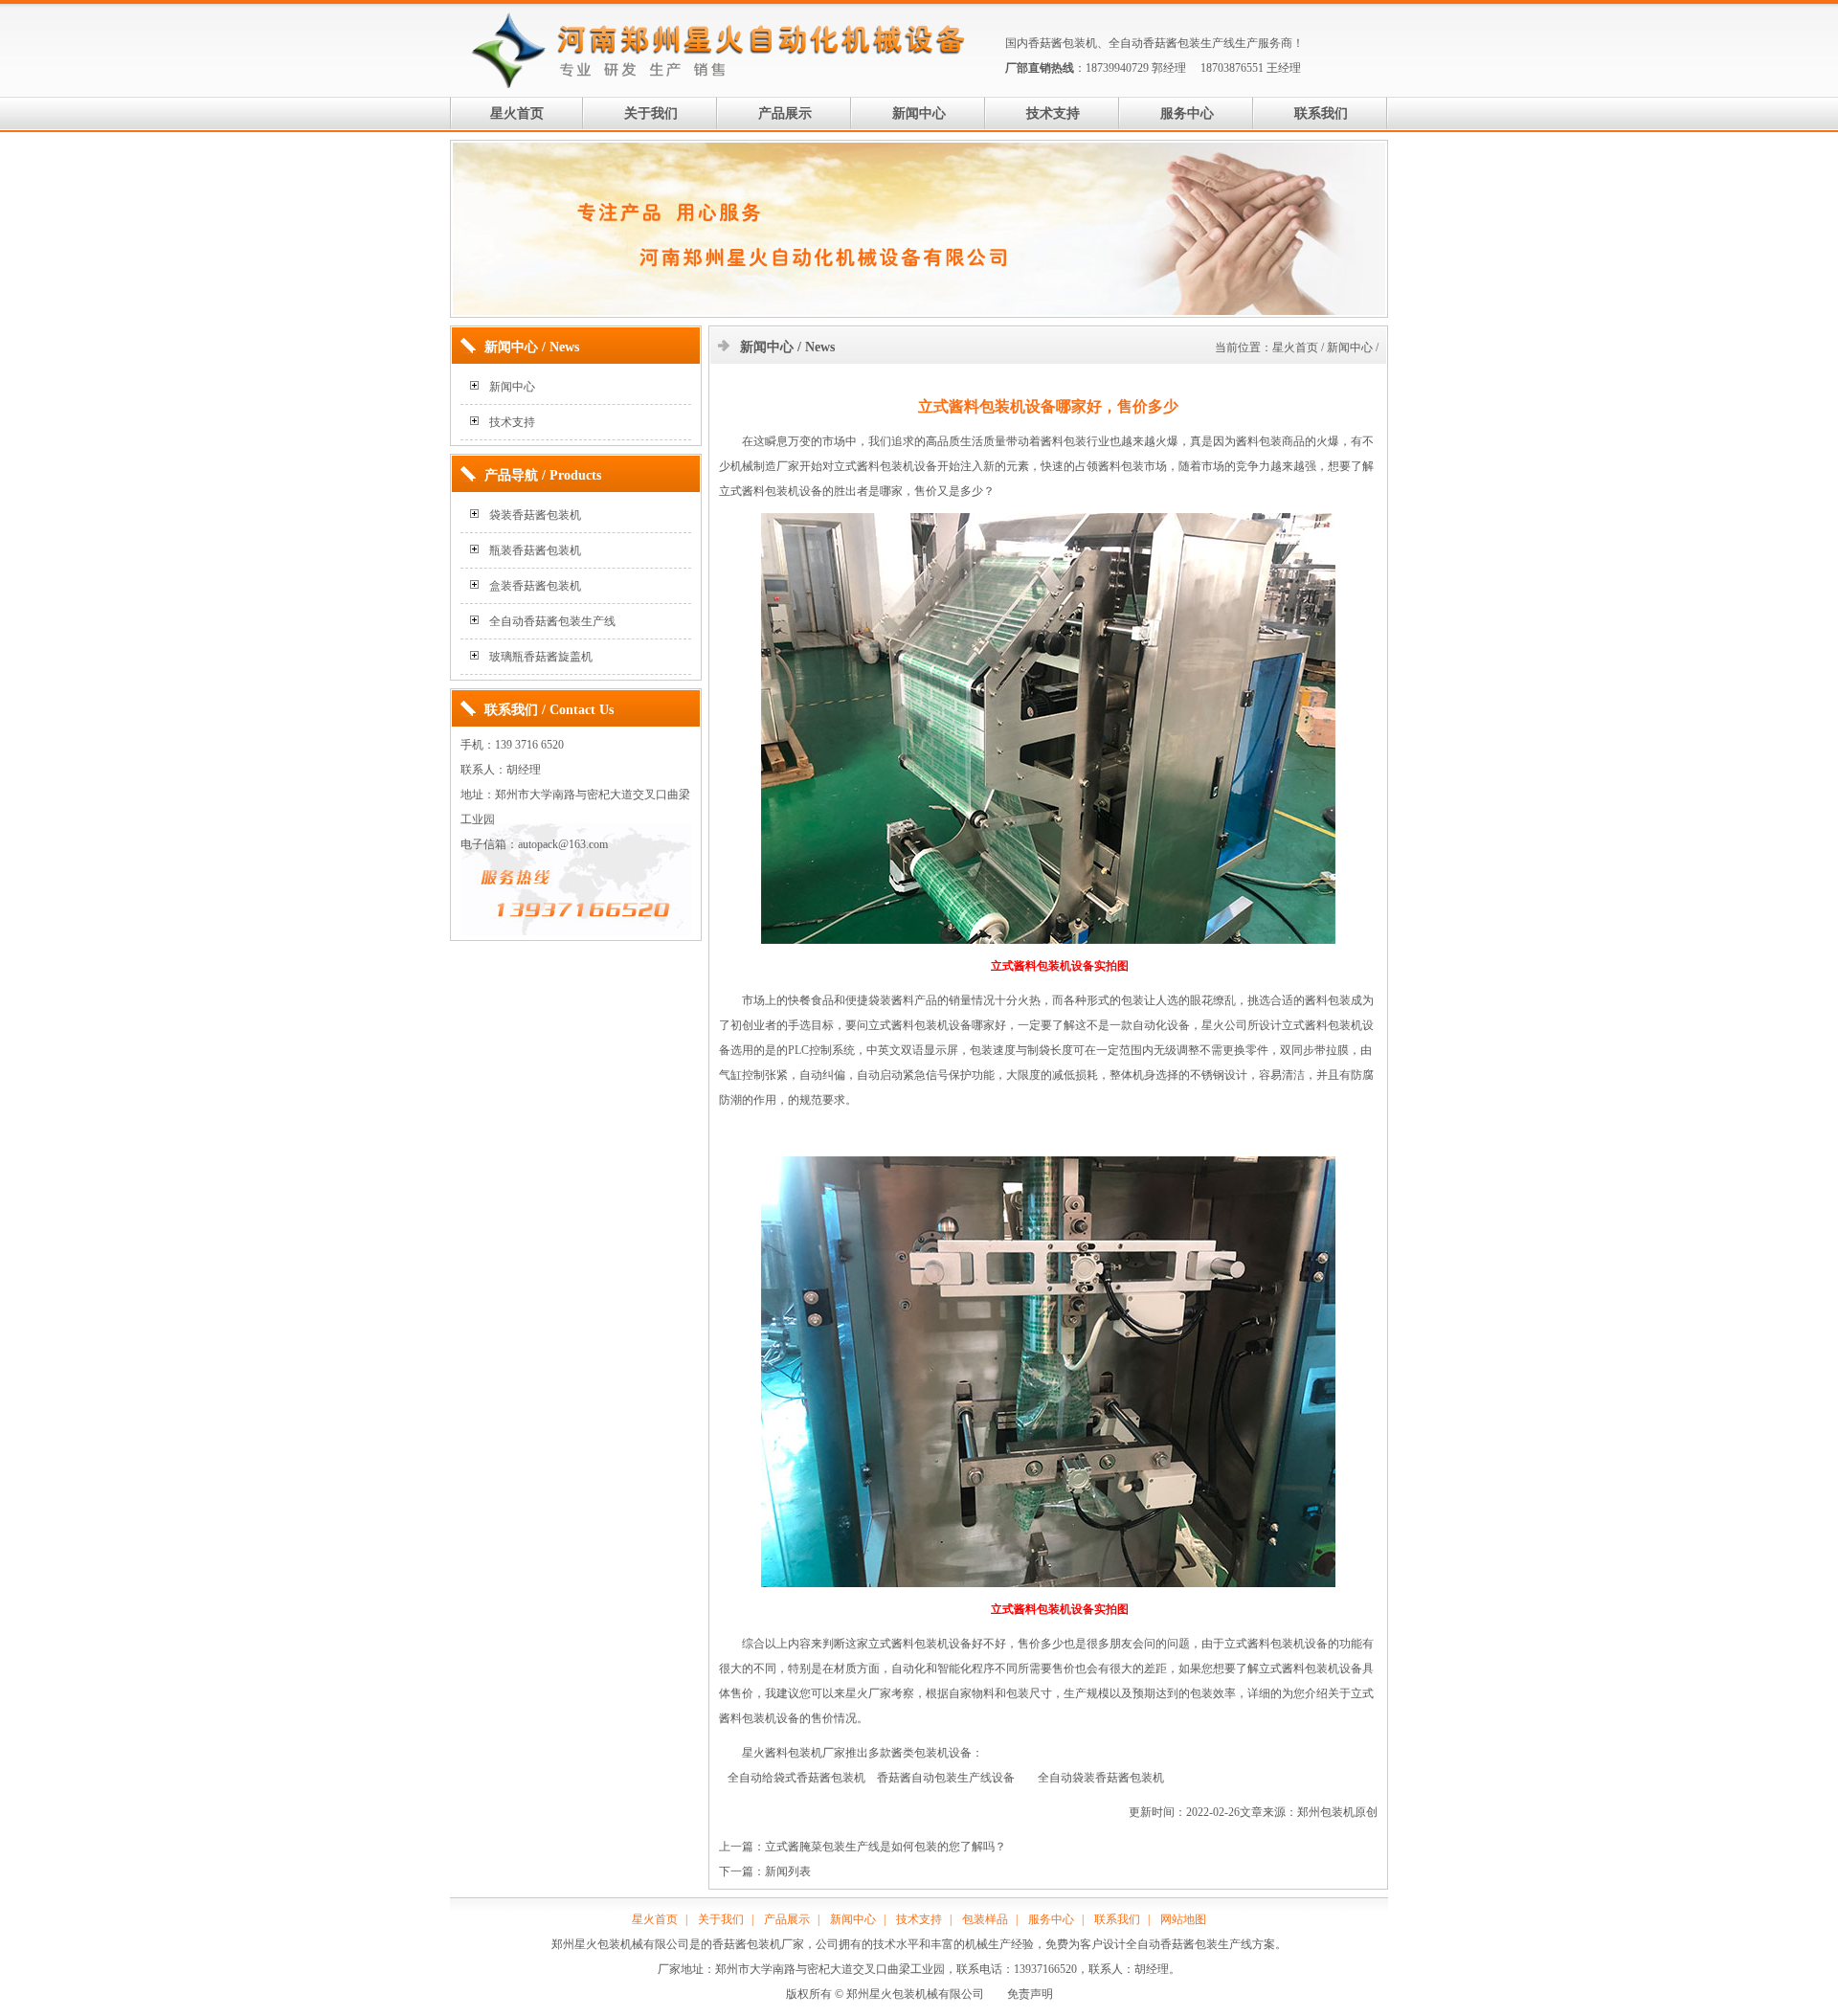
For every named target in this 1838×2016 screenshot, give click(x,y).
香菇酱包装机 (1063, 43)
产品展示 (785, 113)
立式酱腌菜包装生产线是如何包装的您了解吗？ (885, 1847)
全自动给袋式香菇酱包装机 (796, 1778)
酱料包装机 (771, 491)
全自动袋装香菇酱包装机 (1101, 1778)
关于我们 (651, 113)
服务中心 (1187, 113)
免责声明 (1030, 1994)
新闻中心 (919, 113)
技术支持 (1053, 113)
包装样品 (985, 1919)
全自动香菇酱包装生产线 (1172, 43)
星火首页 (517, 113)
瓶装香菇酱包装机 (535, 550)
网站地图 (1183, 1919)
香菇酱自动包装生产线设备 (946, 1778)
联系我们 (1321, 113)
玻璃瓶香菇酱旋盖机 (541, 657)
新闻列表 (788, 1871)
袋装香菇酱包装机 (535, 515)
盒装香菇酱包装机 (535, 586)
